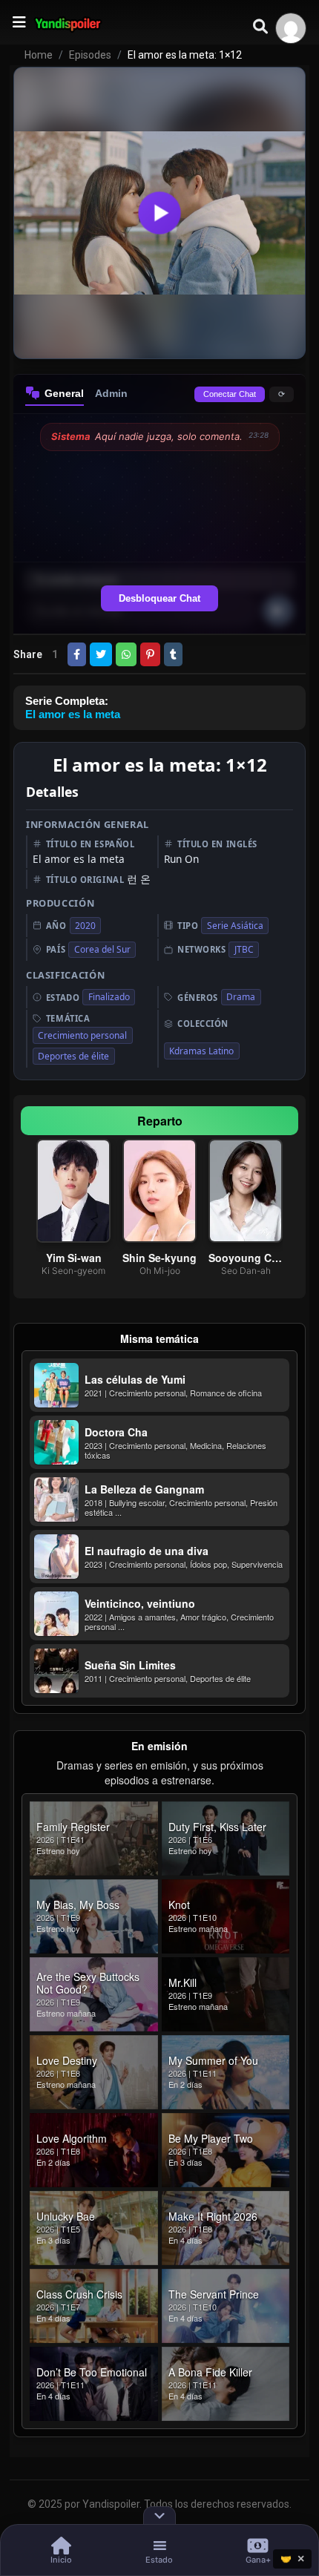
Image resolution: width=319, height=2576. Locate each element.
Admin (111, 393)
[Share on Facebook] (77, 654)
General (64, 393)
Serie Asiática (235, 926)
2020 (85, 926)
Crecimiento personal (82, 1035)
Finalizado (109, 997)
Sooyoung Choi (246, 1258)
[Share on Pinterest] (150, 654)
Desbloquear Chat (159, 598)
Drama (241, 997)
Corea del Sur (102, 949)
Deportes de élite (73, 1056)
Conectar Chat (230, 394)
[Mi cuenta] (291, 28)
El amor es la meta (73, 714)
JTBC (244, 949)
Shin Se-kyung (159, 1258)
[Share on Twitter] (101, 654)
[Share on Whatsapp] (126, 654)
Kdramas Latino (201, 1051)
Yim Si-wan (74, 1258)
